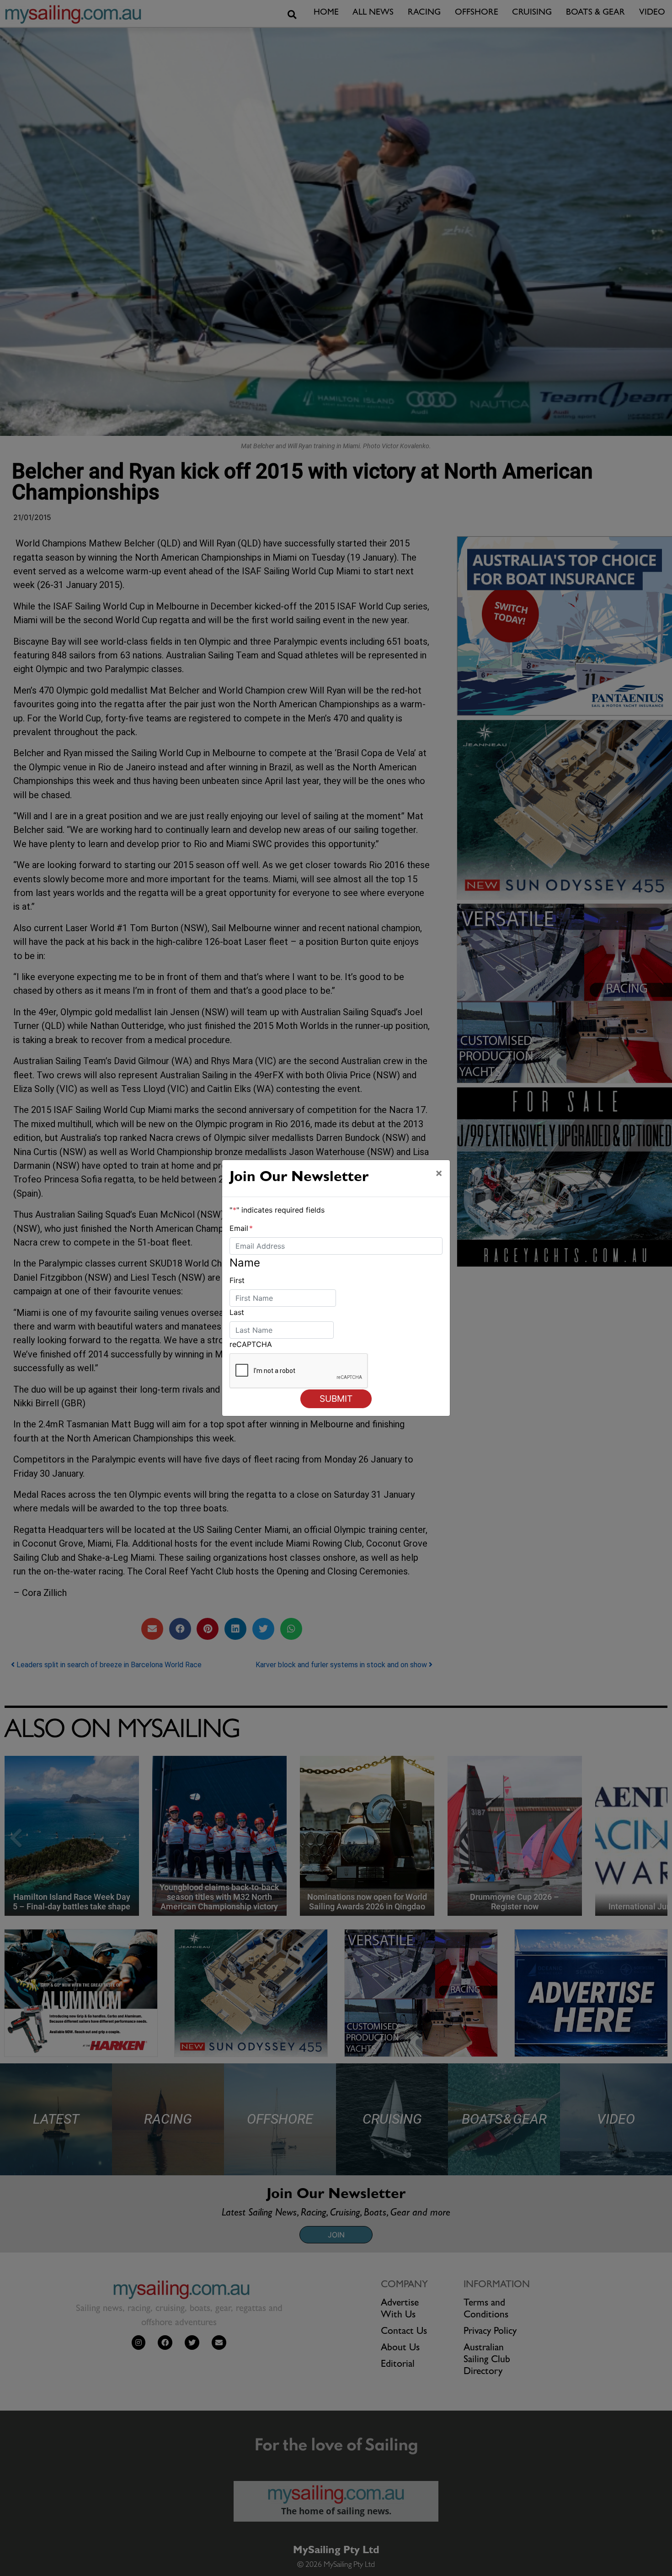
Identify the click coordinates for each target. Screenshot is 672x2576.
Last (237, 1312)
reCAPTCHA (251, 1344)
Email (241, 1228)
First (237, 1280)
